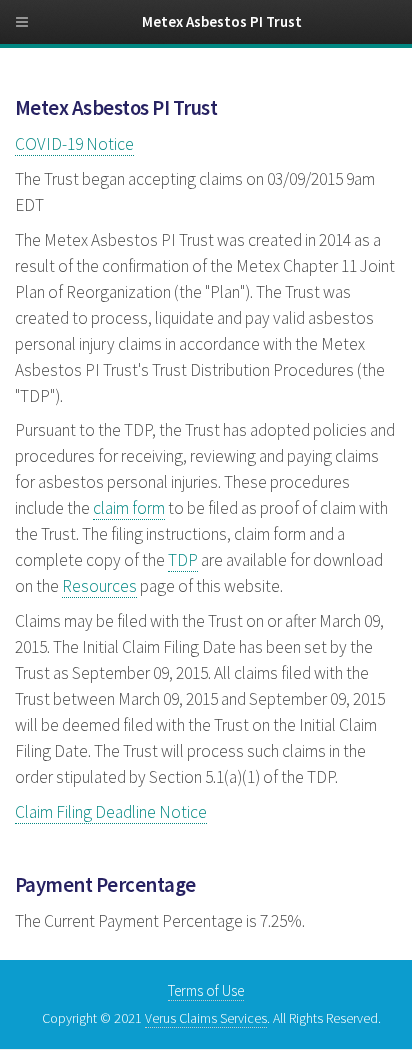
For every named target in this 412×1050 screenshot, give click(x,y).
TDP (183, 560)
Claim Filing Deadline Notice (111, 812)
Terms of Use (206, 990)
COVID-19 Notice (74, 144)
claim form (129, 508)
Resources (99, 586)
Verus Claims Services (206, 1018)
